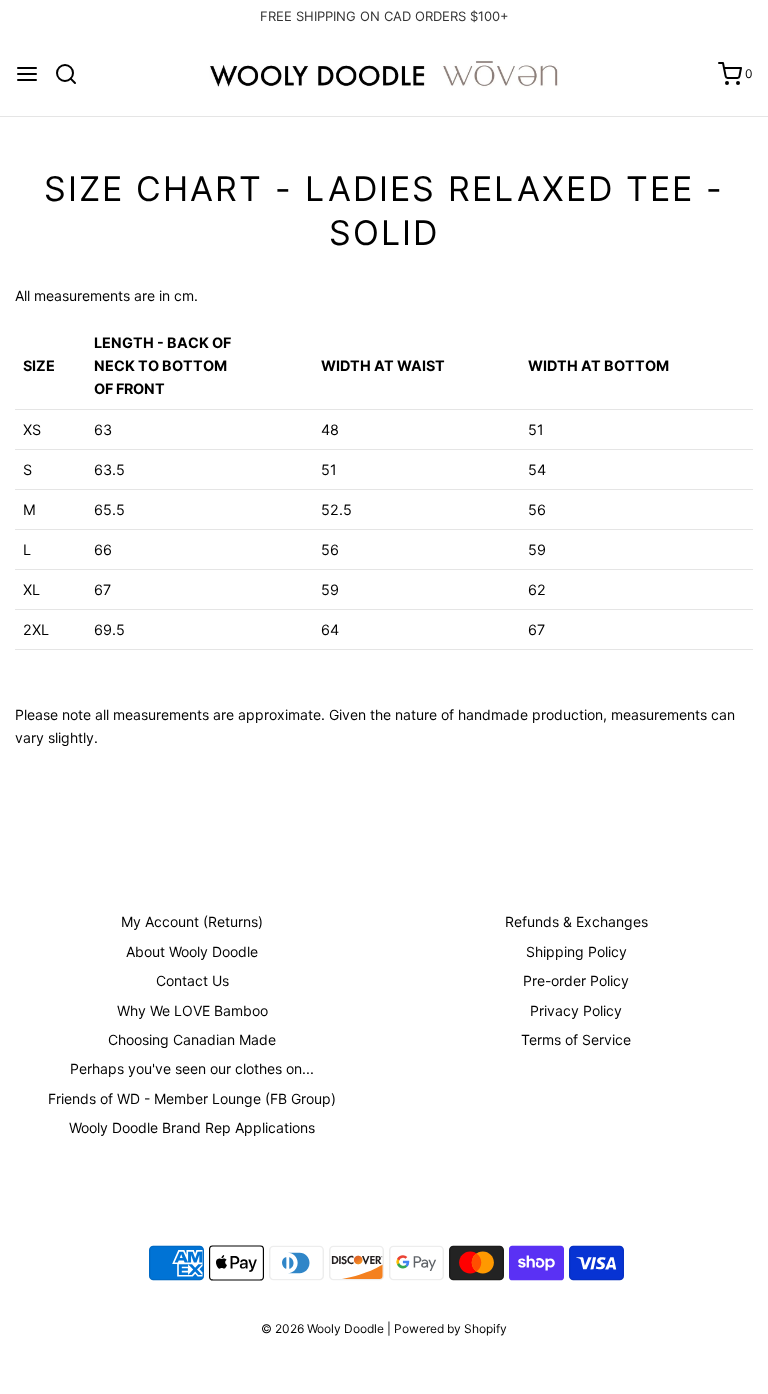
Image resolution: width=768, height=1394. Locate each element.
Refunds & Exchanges (576, 921)
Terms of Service (576, 1039)
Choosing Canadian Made (192, 1039)
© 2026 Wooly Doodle (322, 1328)
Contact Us (192, 980)
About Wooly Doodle (192, 951)
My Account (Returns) (192, 921)
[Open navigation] (27, 74)
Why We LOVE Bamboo (192, 1010)
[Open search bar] (73, 74)
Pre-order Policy (576, 980)
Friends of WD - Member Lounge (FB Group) (192, 1098)
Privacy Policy (576, 1010)
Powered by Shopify (450, 1328)
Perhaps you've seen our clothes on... (192, 1068)
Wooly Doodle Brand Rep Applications (192, 1127)
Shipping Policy (576, 951)
